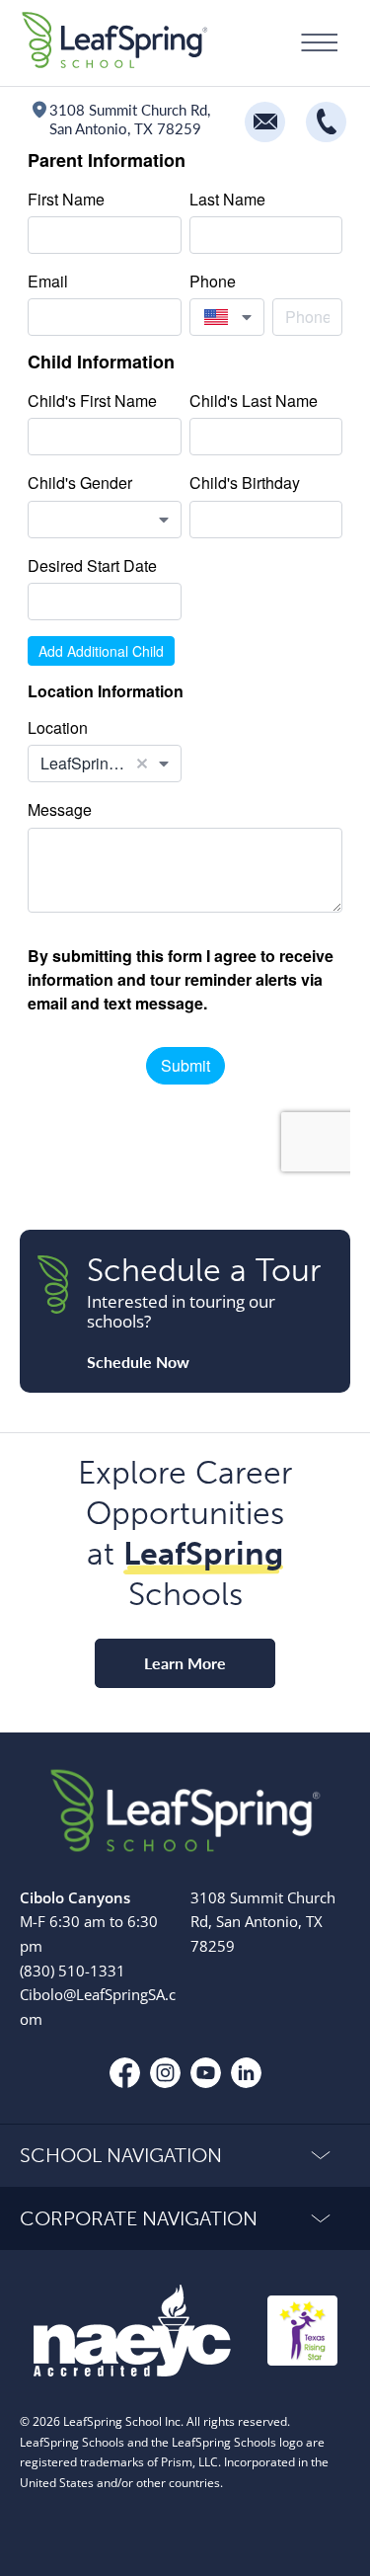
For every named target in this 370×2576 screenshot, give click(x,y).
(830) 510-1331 (73, 1971)
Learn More (185, 1663)
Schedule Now (138, 1362)
